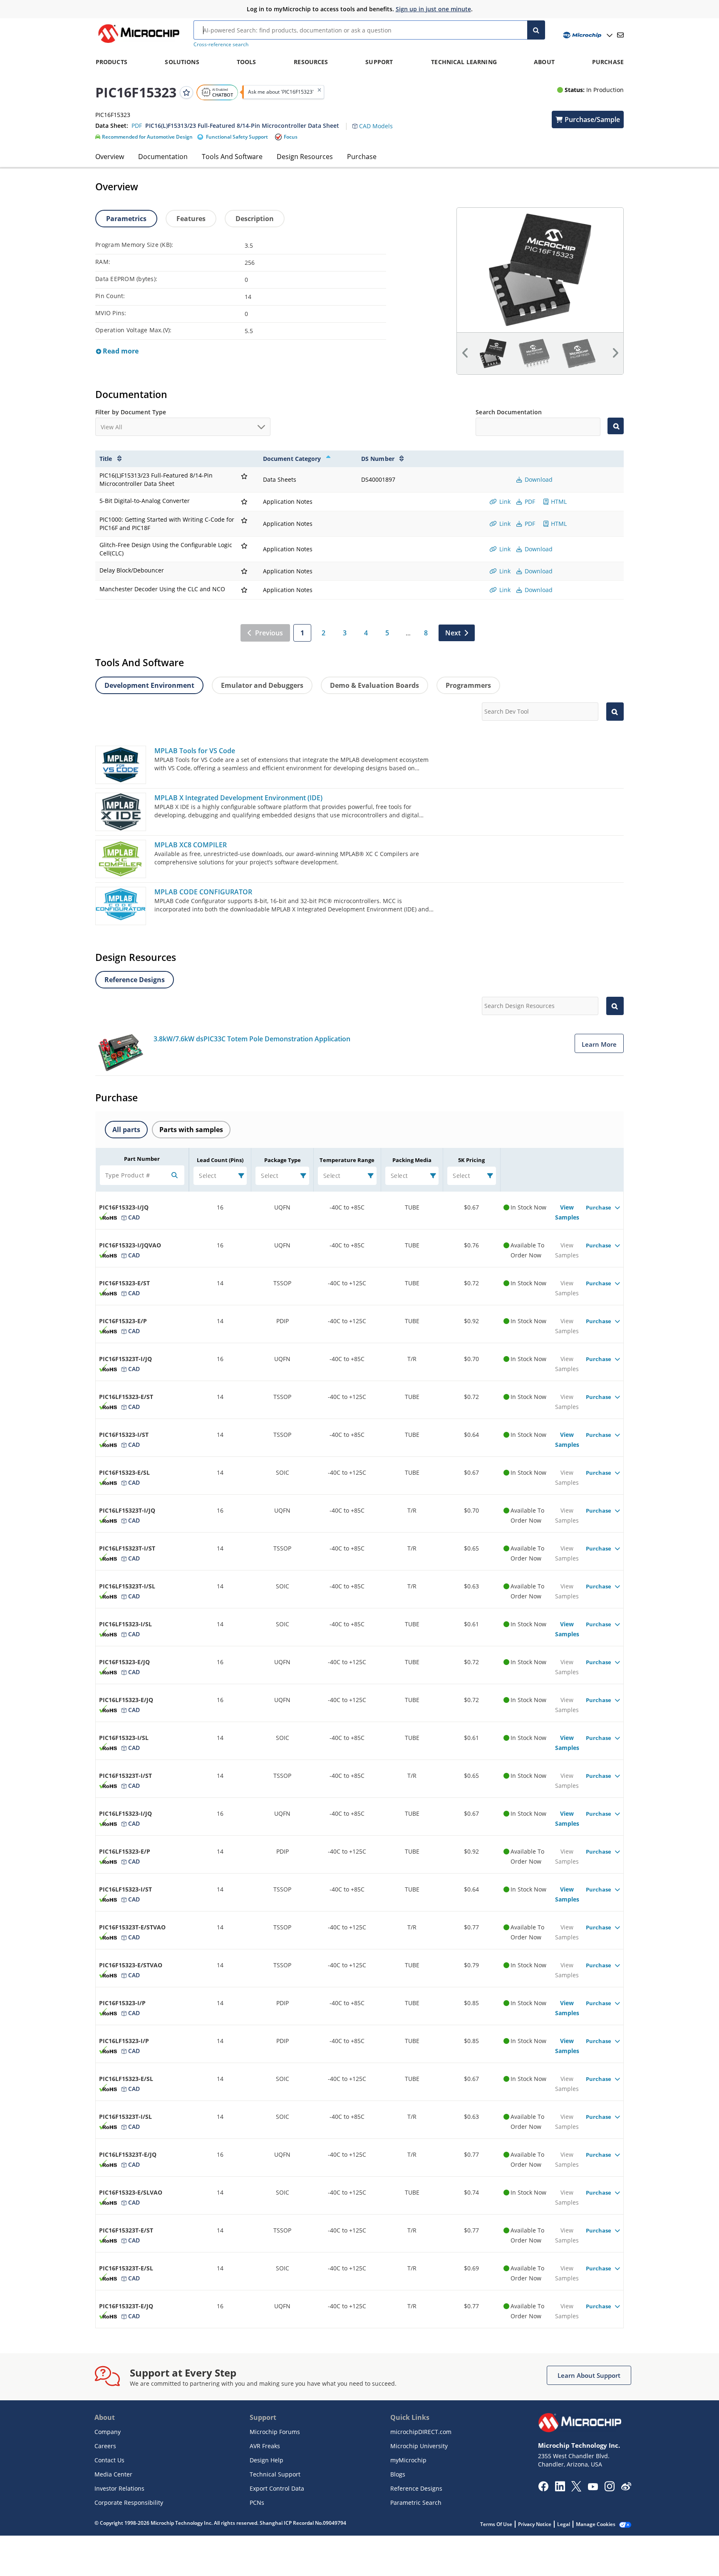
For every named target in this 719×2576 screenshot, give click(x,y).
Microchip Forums (275, 2432)
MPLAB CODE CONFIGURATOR (203, 892)
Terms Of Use (496, 2524)
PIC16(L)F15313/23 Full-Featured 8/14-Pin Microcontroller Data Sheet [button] (242, 126)
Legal (564, 2524)
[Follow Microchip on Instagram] (609, 2489)
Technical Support (275, 2474)
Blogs (398, 2474)
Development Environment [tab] (149, 685)
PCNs (257, 2503)
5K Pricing (471, 1160)
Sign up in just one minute (433, 9)
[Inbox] (620, 35)
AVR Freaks (265, 2446)
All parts (126, 1130)
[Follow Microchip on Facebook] (543, 2489)
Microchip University (419, 2446)
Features (191, 219)
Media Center (113, 2474)
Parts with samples (191, 1130)
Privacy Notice (535, 2524)
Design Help (267, 2460)
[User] (587, 35)
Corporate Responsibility (129, 2503)
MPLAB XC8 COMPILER (191, 845)
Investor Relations (119, 2488)
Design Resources (305, 157)
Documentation (163, 157)
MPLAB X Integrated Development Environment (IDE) (238, 798)
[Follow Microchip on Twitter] (576, 2489)
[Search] (536, 30)
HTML (558, 502)
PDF (529, 502)
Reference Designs (416, 2488)
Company (108, 2432)
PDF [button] (137, 126)
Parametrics (126, 219)
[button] (377, 121)
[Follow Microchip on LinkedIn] (560, 2489)
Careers (105, 2446)
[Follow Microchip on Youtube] (593, 2488)
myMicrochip (408, 2460)
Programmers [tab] (468, 685)
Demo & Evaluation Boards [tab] (374, 685)
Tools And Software (232, 157)
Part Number (142, 1159)
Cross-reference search (221, 44)
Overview (110, 157)
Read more (120, 351)
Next (453, 633)
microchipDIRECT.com (421, 2432)
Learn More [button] (599, 1044)
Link (504, 502)
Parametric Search (416, 2503)
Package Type (283, 1160)
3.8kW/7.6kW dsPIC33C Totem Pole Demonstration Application (252, 1039)
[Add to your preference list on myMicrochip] (186, 92)
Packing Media (412, 1160)
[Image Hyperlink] (139, 43)
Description (255, 219)
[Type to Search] (616, 426)
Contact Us (109, 2460)
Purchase (362, 157)
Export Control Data (277, 2488)
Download (538, 479)
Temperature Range (347, 1160)
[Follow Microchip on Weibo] (626, 2488)
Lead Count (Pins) (220, 1160)
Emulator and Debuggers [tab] (262, 685)
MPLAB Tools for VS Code (195, 751)
